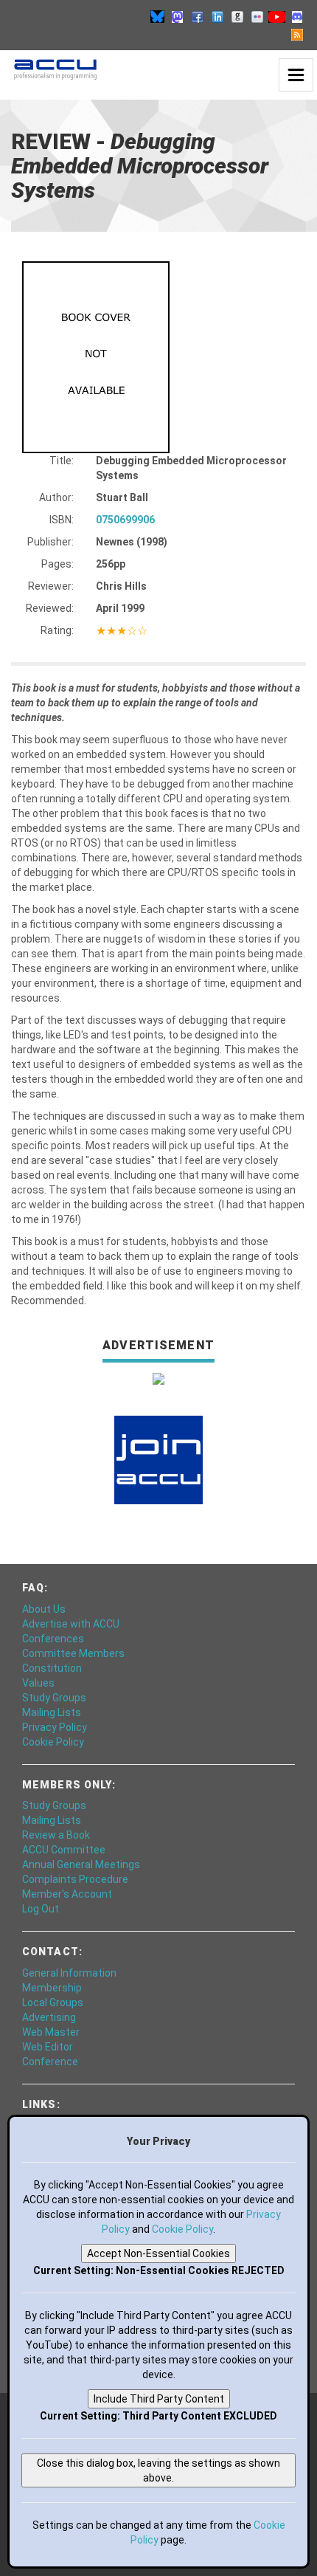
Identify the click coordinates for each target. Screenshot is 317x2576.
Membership (52, 1988)
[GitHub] (237, 16)
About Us (44, 1609)
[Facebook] (198, 16)
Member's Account (67, 1894)
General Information (69, 1973)
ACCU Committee (64, 1850)
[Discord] (297, 16)
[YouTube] (277, 16)
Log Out (41, 1909)
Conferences (53, 1639)
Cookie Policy (53, 1742)
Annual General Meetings (81, 1864)
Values (38, 1683)
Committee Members (73, 1653)
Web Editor (48, 2047)
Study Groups (54, 1698)
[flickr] (257, 16)
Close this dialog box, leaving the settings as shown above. (158, 2470)
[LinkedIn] (217, 16)
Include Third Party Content (159, 2399)
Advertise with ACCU (71, 1624)
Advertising (49, 2017)
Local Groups (53, 2002)
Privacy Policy (55, 1727)
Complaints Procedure (75, 1879)
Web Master (51, 2032)
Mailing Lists (52, 1712)
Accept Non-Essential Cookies (158, 2253)
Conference (50, 2062)
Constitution (52, 1668)
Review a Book (56, 1835)
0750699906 (125, 520)
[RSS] (297, 34)
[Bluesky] (158, 16)
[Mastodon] (178, 16)
